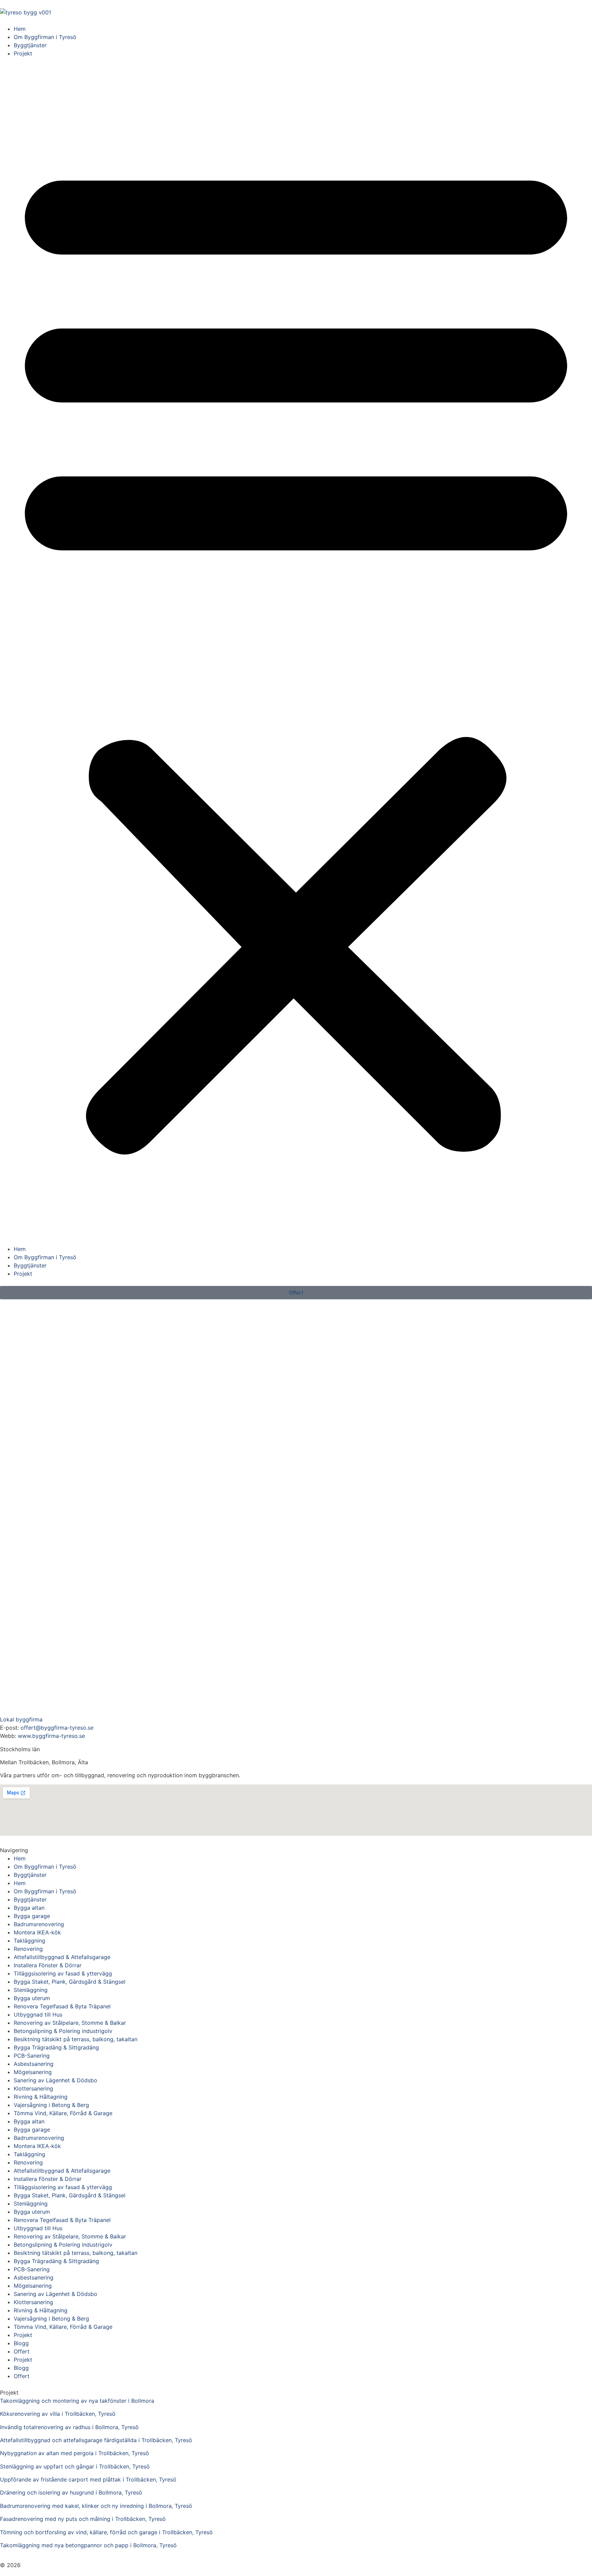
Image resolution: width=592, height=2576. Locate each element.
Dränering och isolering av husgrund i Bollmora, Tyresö (71, 2492)
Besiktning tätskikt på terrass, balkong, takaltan (76, 2039)
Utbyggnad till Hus (38, 2015)
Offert (22, 2351)
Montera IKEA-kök (37, 1932)
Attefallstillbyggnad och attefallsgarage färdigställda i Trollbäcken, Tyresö (96, 2440)
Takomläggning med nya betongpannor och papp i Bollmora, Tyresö (88, 2545)
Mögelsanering (33, 2072)
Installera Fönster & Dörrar (48, 1965)
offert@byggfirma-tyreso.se (57, 1728)
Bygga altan (29, 1908)
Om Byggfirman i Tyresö (45, 37)
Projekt (23, 53)
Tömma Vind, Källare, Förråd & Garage (63, 2113)
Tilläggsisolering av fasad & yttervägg (63, 1973)
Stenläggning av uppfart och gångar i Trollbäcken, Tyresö (75, 2466)
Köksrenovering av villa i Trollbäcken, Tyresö (58, 2414)
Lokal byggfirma (21, 1719)
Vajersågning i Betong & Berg (51, 2105)
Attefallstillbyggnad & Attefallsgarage (62, 1957)
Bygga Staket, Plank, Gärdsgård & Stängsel (70, 1982)
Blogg (21, 2343)
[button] (296, 651)
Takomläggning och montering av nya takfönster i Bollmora (77, 2401)
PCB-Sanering (32, 2056)
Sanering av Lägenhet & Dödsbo (56, 2080)
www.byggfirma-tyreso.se (51, 1736)
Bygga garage (32, 1916)
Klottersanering (33, 2088)
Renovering (28, 1949)
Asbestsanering (34, 2064)
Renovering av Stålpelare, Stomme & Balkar (70, 2023)
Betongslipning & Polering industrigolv (63, 2031)
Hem (20, 29)
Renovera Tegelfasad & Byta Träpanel (62, 2006)
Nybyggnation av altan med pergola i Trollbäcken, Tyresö (75, 2453)
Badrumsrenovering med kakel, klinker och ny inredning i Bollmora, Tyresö (96, 2506)
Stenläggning (31, 1990)
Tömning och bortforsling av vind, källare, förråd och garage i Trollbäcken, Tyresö (106, 2532)
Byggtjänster (30, 45)
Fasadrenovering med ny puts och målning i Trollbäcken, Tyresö (83, 2519)
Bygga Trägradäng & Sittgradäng (56, 2047)
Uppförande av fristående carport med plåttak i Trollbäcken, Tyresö (88, 2479)
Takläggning (29, 1941)
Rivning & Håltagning (41, 2097)
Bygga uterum (32, 1998)
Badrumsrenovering (39, 1924)
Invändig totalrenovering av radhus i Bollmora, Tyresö (69, 2427)
